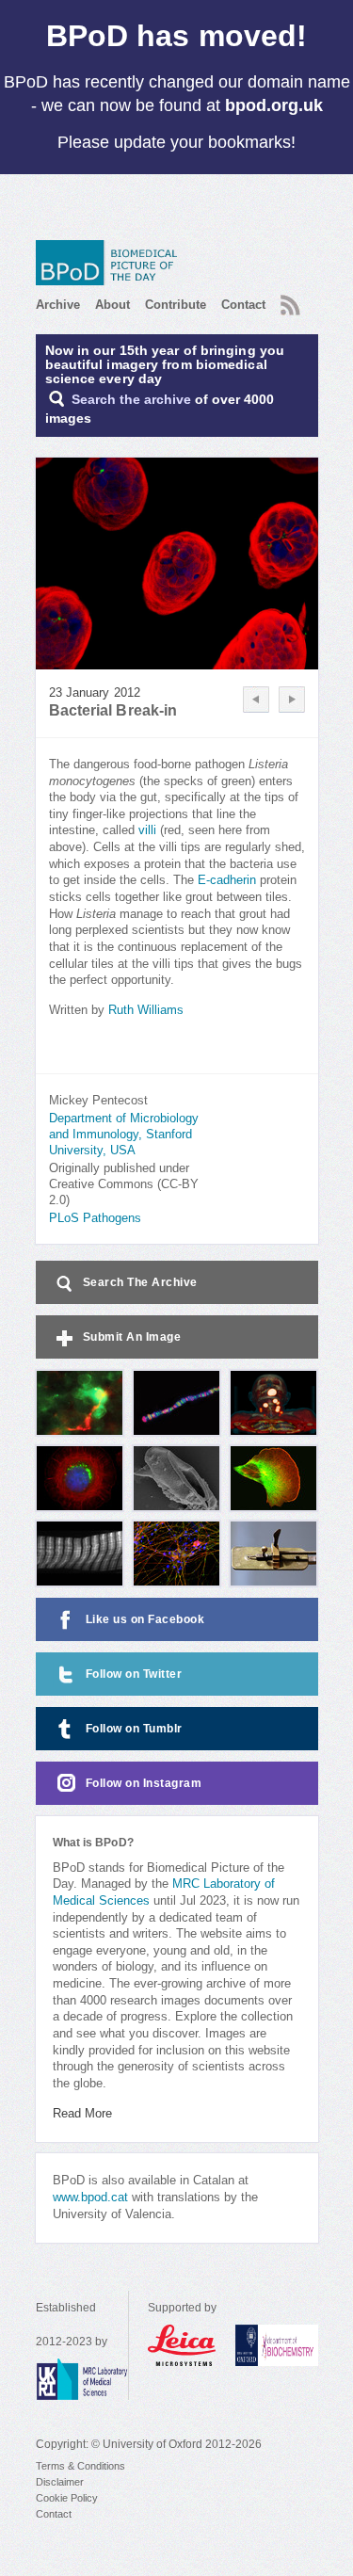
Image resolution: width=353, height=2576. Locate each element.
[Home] (111, 263)
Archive (58, 305)
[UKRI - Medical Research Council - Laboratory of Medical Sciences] (82, 2379)
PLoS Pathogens (95, 1218)
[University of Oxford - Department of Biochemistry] (277, 2345)
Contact (243, 305)
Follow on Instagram (144, 1783)
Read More (82, 2114)
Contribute (176, 305)
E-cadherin (227, 880)
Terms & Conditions (80, 2466)
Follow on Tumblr (134, 1729)
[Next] (292, 700)
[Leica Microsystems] (182, 2345)
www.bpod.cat (90, 2198)
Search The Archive (140, 1282)
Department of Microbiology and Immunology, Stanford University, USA (124, 1135)
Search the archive (131, 400)
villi (147, 830)
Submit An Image (132, 1337)
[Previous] (256, 700)
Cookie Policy (67, 2498)
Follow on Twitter (134, 1674)
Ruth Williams (146, 1010)
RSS (288, 299)
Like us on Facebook (145, 1619)
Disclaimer (60, 2482)
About (112, 305)
